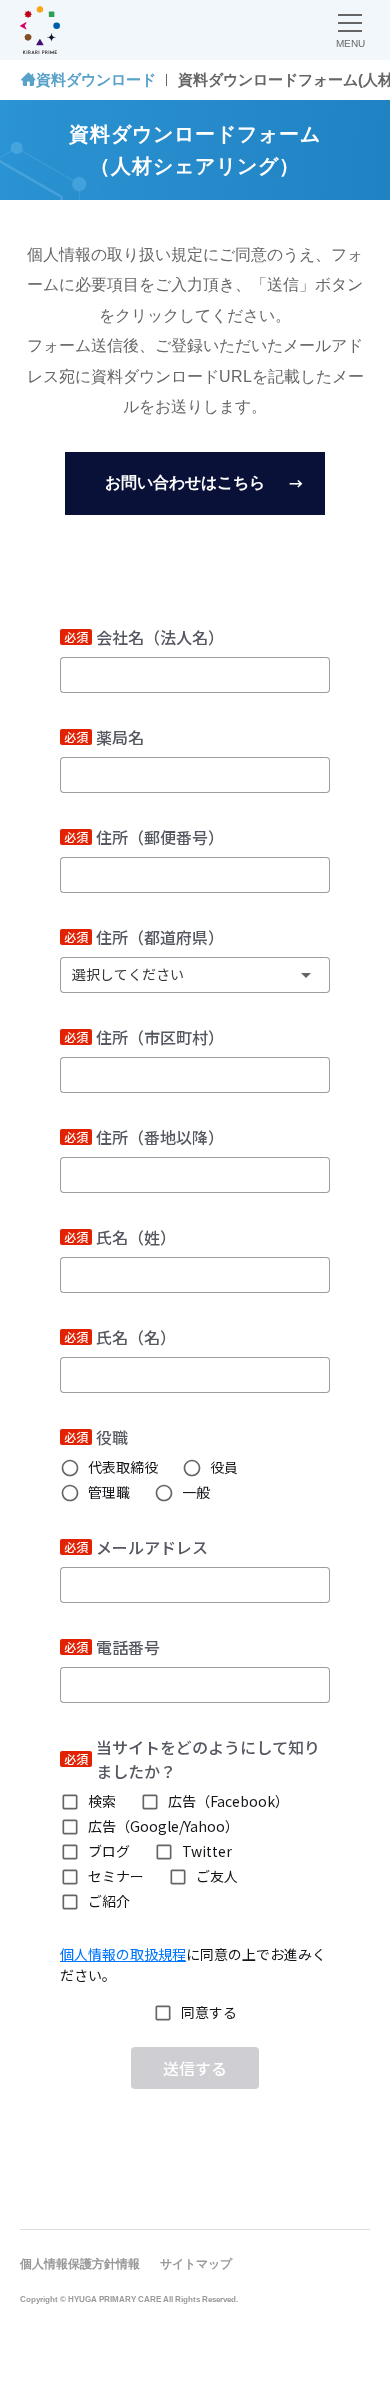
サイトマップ (196, 2264)
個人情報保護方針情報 (80, 2264)
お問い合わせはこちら (185, 482)
